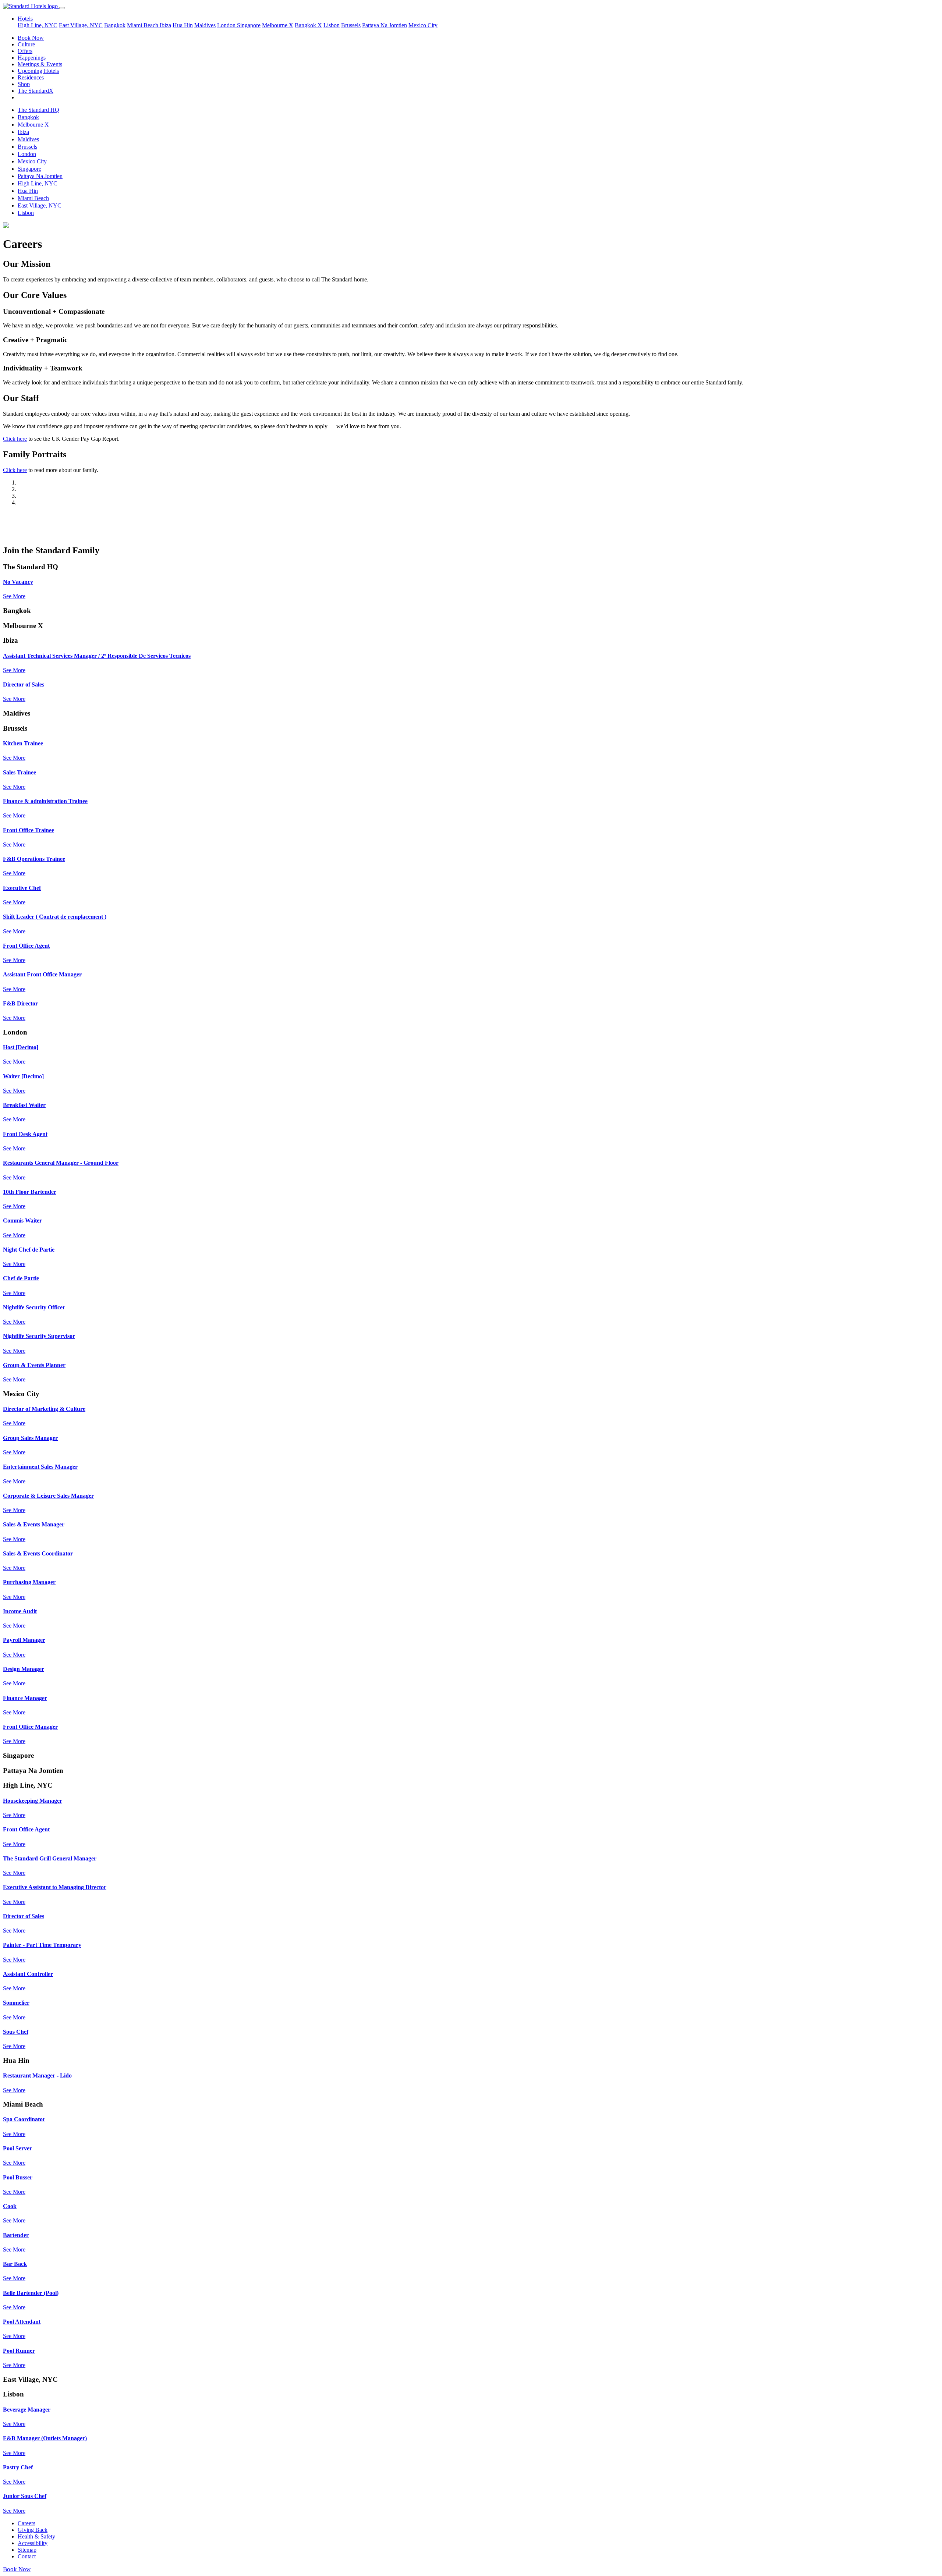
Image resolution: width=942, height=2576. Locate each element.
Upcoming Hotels (38, 71)
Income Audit (20, 1611)
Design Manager (24, 1669)
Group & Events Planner (34, 1365)
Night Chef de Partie (29, 1250)
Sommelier (16, 2003)
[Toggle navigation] (62, 8)
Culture (26, 44)
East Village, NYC (81, 25)
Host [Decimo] (21, 1047)
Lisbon (332, 25)
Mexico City (423, 25)
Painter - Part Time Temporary (42, 1945)
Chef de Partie (21, 1278)
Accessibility (33, 2543)
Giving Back (33, 2530)
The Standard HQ (38, 110)
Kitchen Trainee (23, 743)
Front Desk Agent (25, 1134)
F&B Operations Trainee (34, 859)
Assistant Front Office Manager (42, 974)
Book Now (31, 38)
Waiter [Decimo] (23, 1076)
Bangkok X (308, 25)
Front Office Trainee (29, 830)
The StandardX (36, 91)
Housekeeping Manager (33, 1801)
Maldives (205, 25)
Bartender (16, 2235)
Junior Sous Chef (25, 2496)
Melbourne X (278, 25)
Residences (31, 77)
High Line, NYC (38, 25)
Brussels (351, 25)
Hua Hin (183, 25)
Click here (15, 439)
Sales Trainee (20, 772)
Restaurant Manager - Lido (37, 2075)
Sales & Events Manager (34, 1524)
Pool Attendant (22, 2322)
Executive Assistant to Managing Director (55, 1887)
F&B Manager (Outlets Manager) (45, 2438)
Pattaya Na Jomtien (385, 25)
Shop (24, 84)
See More (14, 596)
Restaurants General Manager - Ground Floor (61, 1163)
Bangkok (115, 25)
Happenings (32, 58)
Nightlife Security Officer (34, 1307)
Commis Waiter (22, 1220)
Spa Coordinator (24, 2119)
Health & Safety (36, 2536)
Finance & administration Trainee (45, 801)
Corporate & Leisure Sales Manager (48, 1496)
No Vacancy (18, 582)
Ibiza (165, 25)
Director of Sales (24, 684)
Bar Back (15, 2264)
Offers (25, 51)
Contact (27, 2556)
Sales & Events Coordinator (38, 1553)
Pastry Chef (18, 2467)
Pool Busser (18, 2177)
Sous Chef (16, 2032)
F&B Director (20, 1003)
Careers (26, 2523)
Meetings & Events (40, 64)
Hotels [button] (25, 19)
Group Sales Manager (30, 1438)
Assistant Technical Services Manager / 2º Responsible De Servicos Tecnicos (97, 656)
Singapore (249, 25)
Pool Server (17, 2148)
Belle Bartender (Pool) (31, 2293)
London (227, 25)
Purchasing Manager (29, 1582)
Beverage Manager (27, 2410)
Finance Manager (25, 1698)
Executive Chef (22, 888)
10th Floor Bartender (30, 1192)
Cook (10, 2206)
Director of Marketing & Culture (44, 1409)
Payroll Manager (24, 1640)
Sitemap (27, 2550)
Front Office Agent (26, 946)
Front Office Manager (30, 1727)
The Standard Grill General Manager (50, 1858)
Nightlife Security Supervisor (39, 1336)
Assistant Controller (28, 1974)
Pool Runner (19, 2351)
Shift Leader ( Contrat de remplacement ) (55, 917)
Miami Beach (143, 25)
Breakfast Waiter (24, 1105)
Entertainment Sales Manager (40, 1467)
